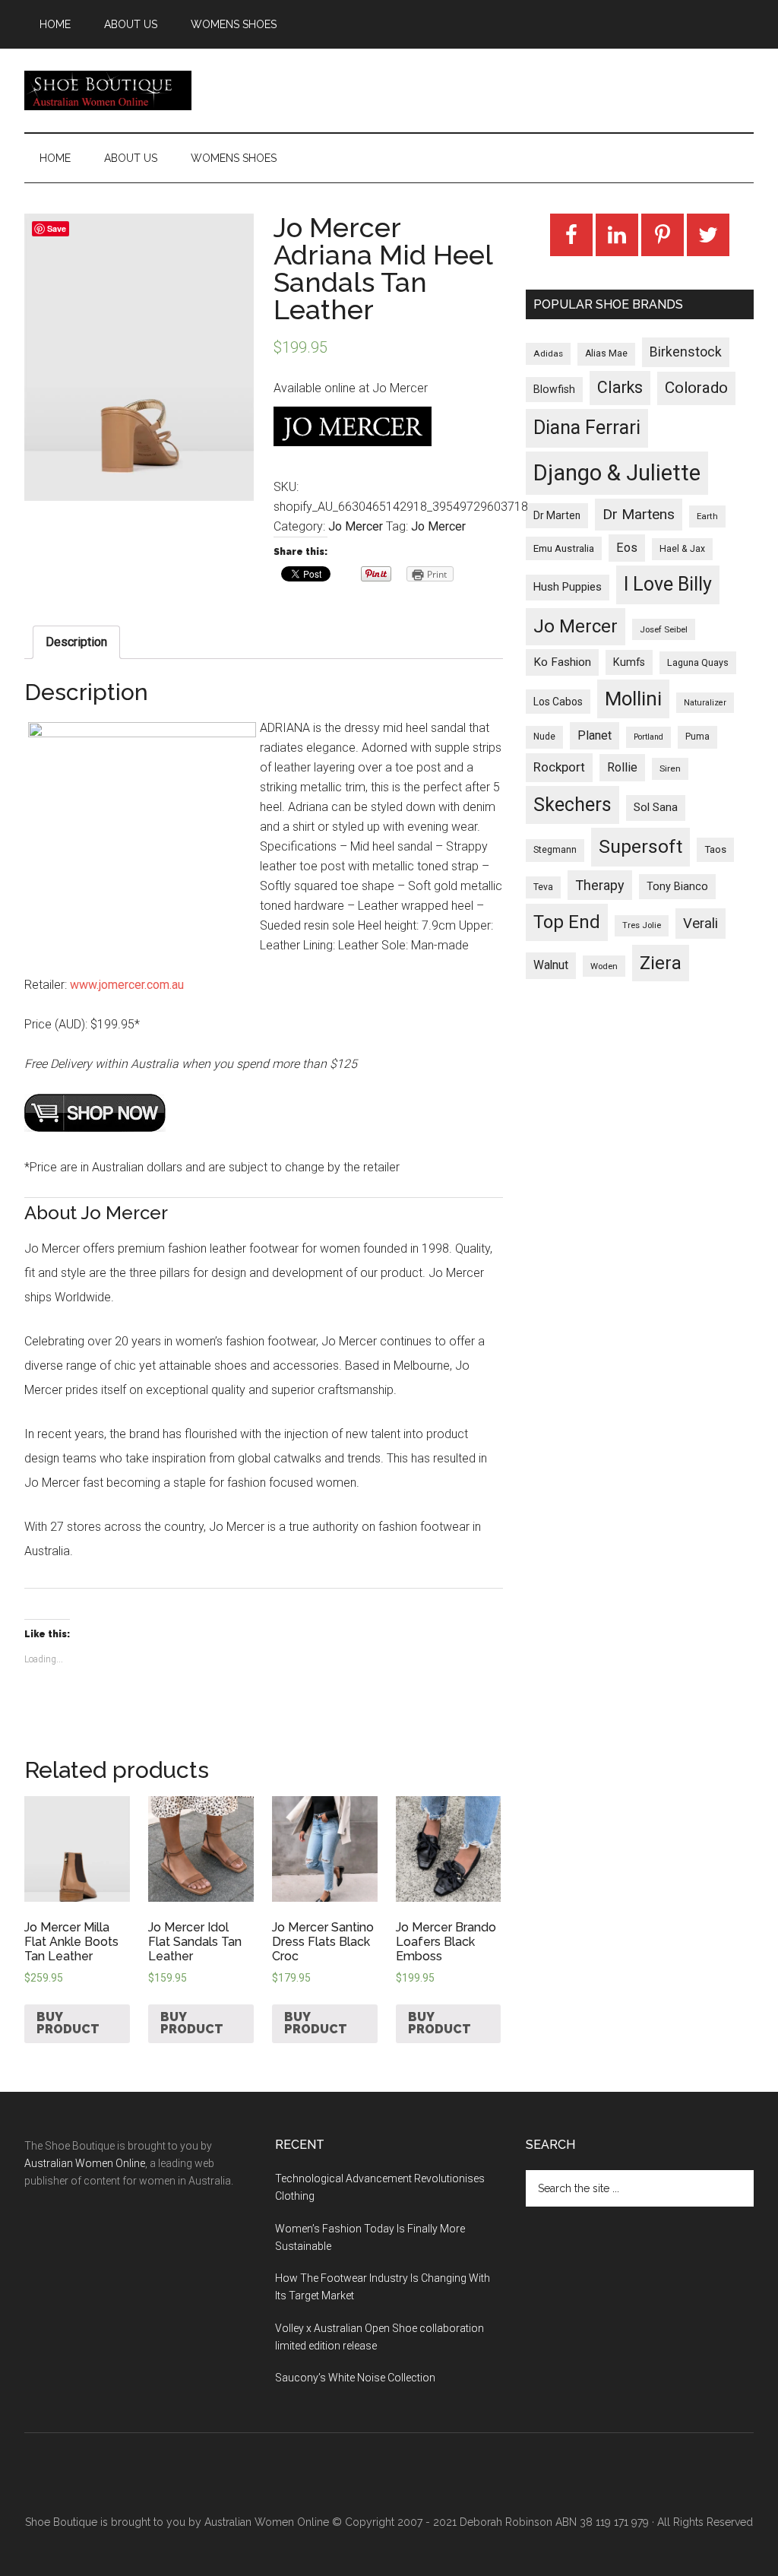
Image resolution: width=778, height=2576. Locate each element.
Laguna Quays (698, 662)
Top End (567, 922)
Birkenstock (686, 352)
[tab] (76, 642)
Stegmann (555, 850)
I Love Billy (668, 584)
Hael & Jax (682, 549)
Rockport (559, 767)
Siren (670, 768)
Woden (604, 966)
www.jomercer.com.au (127, 985)
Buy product (68, 2023)
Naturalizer (705, 703)
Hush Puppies (568, 587)
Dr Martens (639, 514)
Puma (697, 737)
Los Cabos (558, 702)
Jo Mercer (356, 526)
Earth (707, 516)
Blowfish (554, 389)
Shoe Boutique (108, 90)
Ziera (661, 963)
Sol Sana (656, 807)
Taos (715, 849)
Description (76, 642)
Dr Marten (557, 515)
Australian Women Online (85, 2163)
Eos (627, 548)
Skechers (572, 805)
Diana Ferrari (587, 428)
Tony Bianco (677, 887)
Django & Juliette (617, 473)
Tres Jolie (642, 925)
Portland (648, 737)
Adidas (548, 353)
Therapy (600, 885)
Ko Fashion (562, 662)
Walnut (551, 965)
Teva (543, 887)
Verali (701, 924)
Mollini (633, 699)
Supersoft (640, 846)
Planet (595, 735)
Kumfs (629, 662)
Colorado (696, 388)
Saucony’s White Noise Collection (355, 2378)
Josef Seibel (664, 629)
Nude (544, 737)
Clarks (620, 387)
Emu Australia (564, 548)
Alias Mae (606, 353)
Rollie (622, 767)
